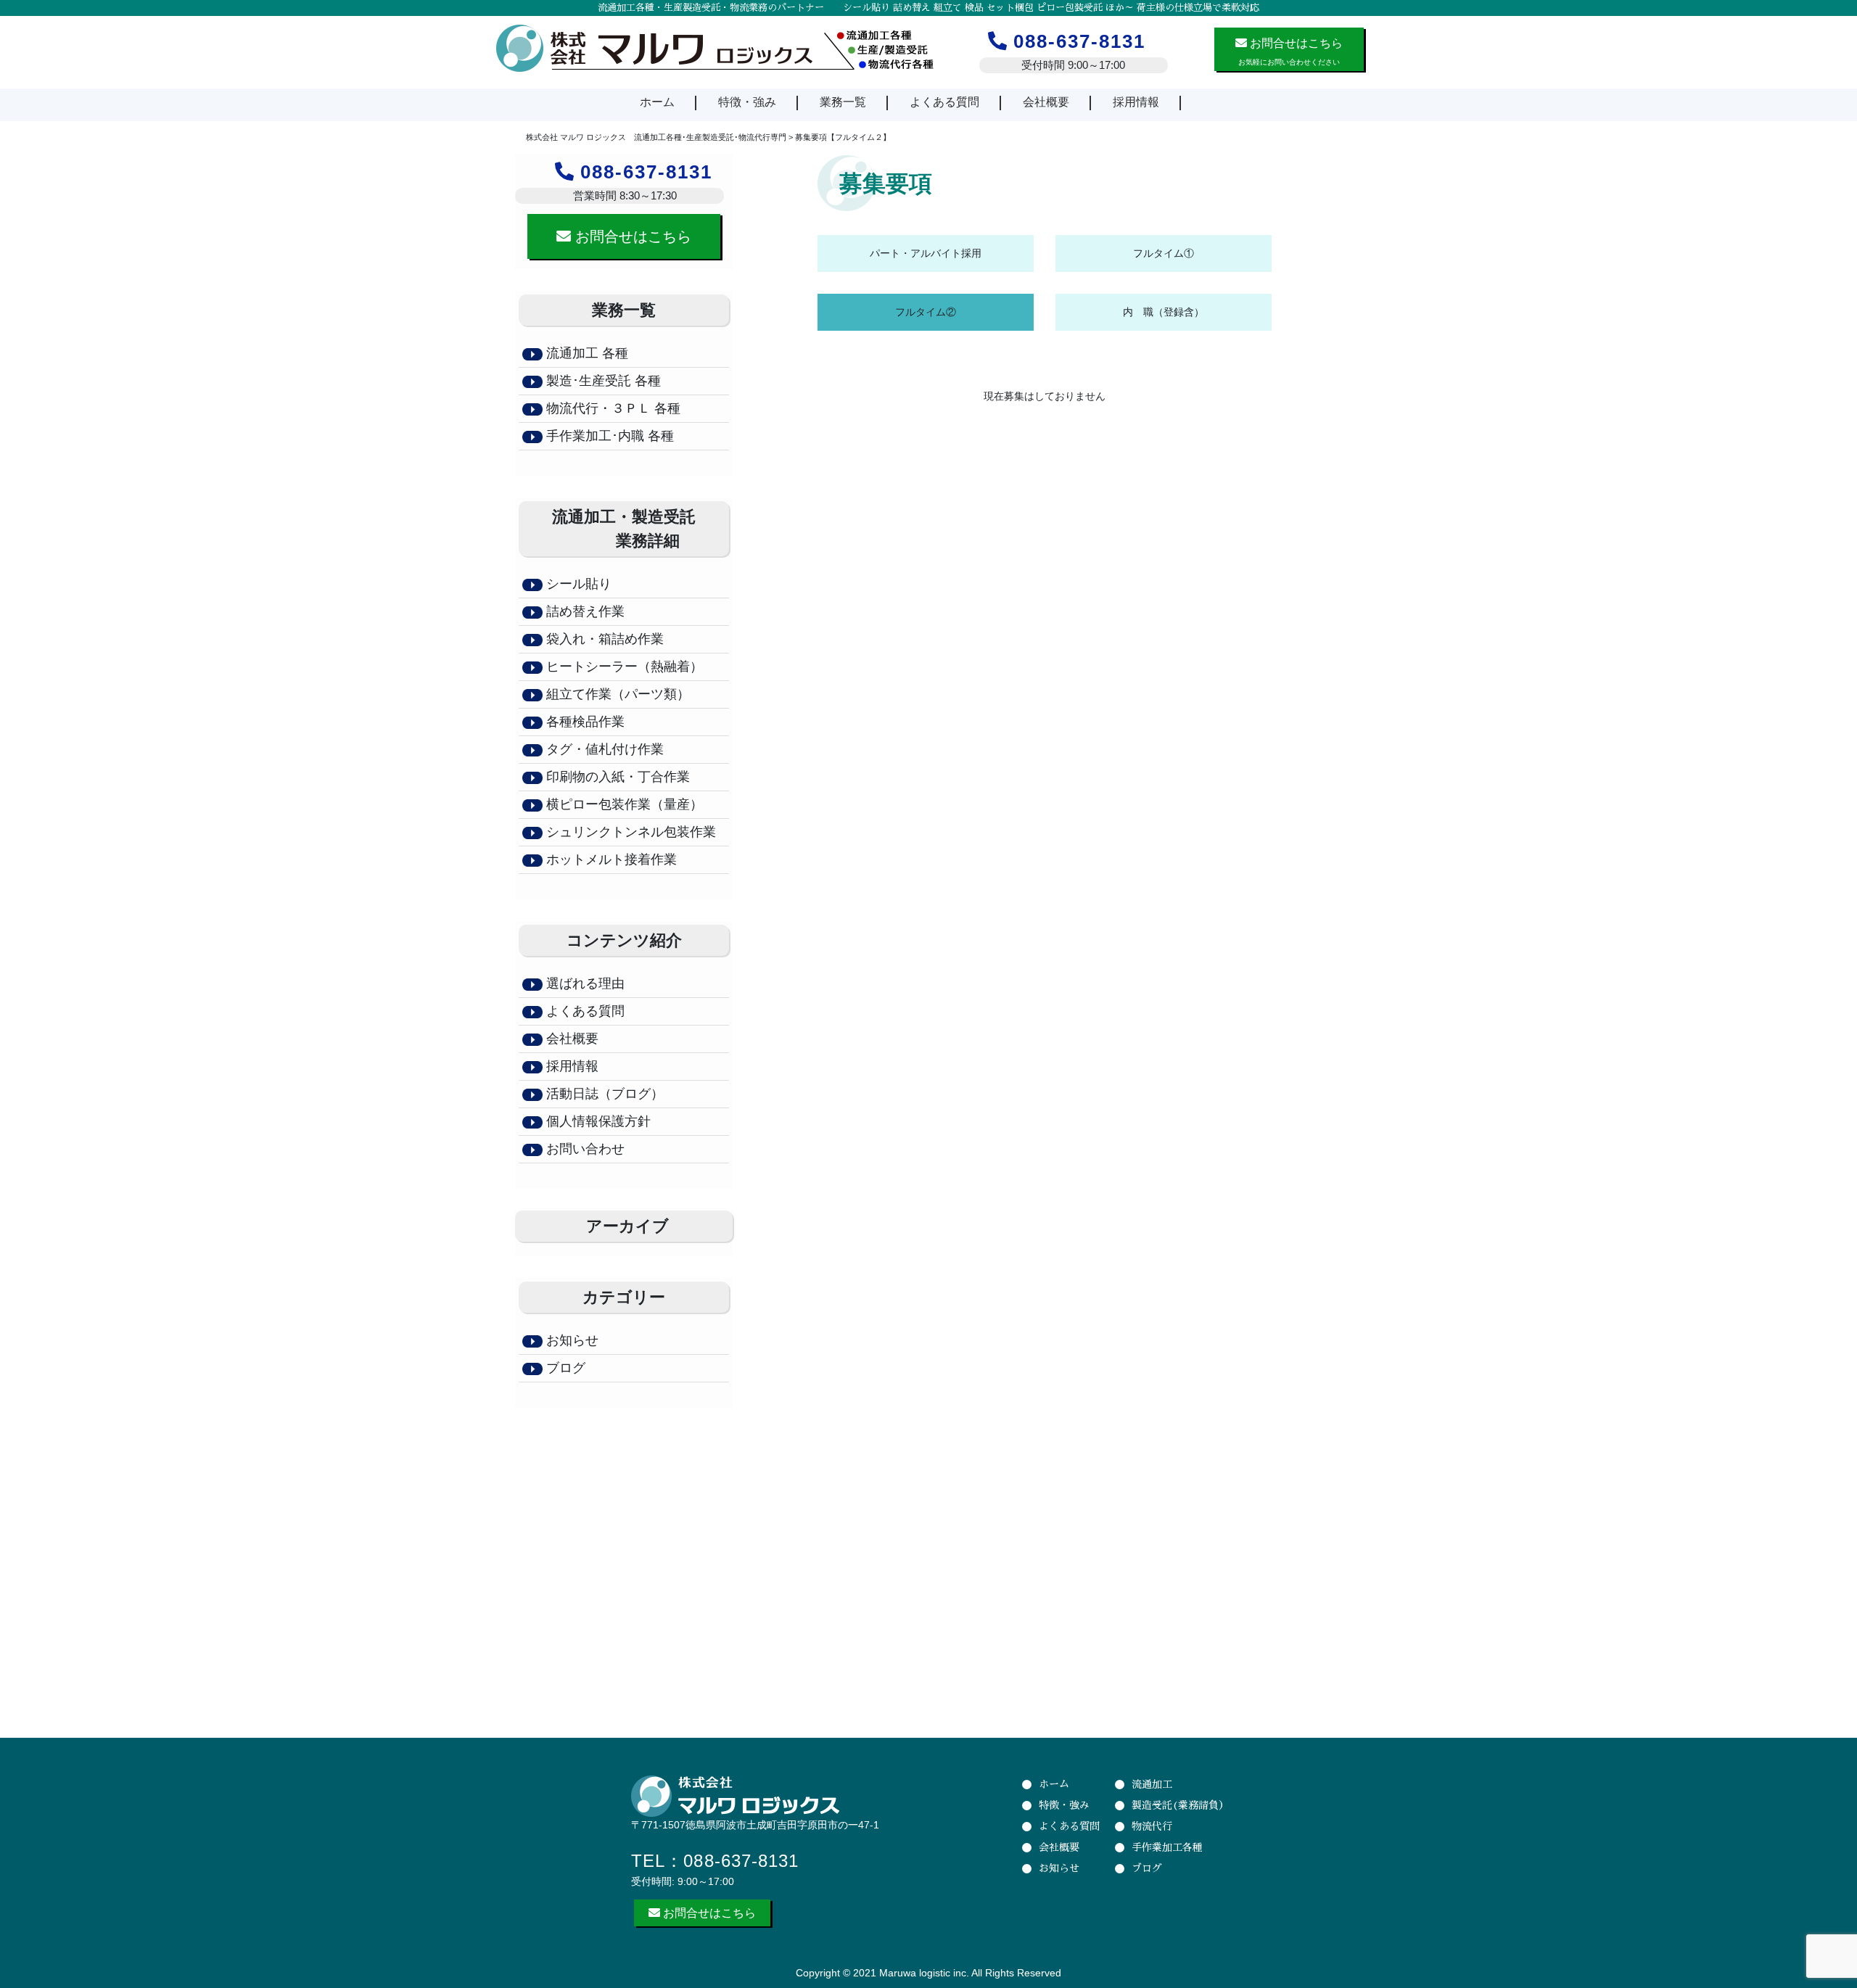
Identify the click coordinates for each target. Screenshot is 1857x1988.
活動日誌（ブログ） (603, 1094)
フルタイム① (1164, 253)
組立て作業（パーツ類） (616, 694)
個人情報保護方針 (597, 1121)
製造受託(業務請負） (1180, 1805)
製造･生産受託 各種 (604, 381)
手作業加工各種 (1167, 1847)
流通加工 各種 (587, 353)
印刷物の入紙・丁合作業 (616, 777)
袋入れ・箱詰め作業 (603, 639)
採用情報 (1136, 102)
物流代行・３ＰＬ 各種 (612, 408)
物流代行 (1152, 1826)
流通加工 (1152, 1784)
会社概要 (1046, 102)
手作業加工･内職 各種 (608, 436)
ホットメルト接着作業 (610, 859)
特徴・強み (747, 102)
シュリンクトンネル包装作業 (629, 832)
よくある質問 (944, 102)
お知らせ (571, 1340)
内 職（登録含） (1164, 312)
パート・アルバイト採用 (926, 253)
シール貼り (577, 584)
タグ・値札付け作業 (603, 749)
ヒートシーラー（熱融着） (623, 667)
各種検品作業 (584, 722)
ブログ (564, 1368)
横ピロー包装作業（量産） (623, 804)
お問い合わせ (584, 1149)
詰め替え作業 (584, 611)
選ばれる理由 (584, 983)
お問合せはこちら (631, 236)
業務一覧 (843, 102)
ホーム (657, 102)
